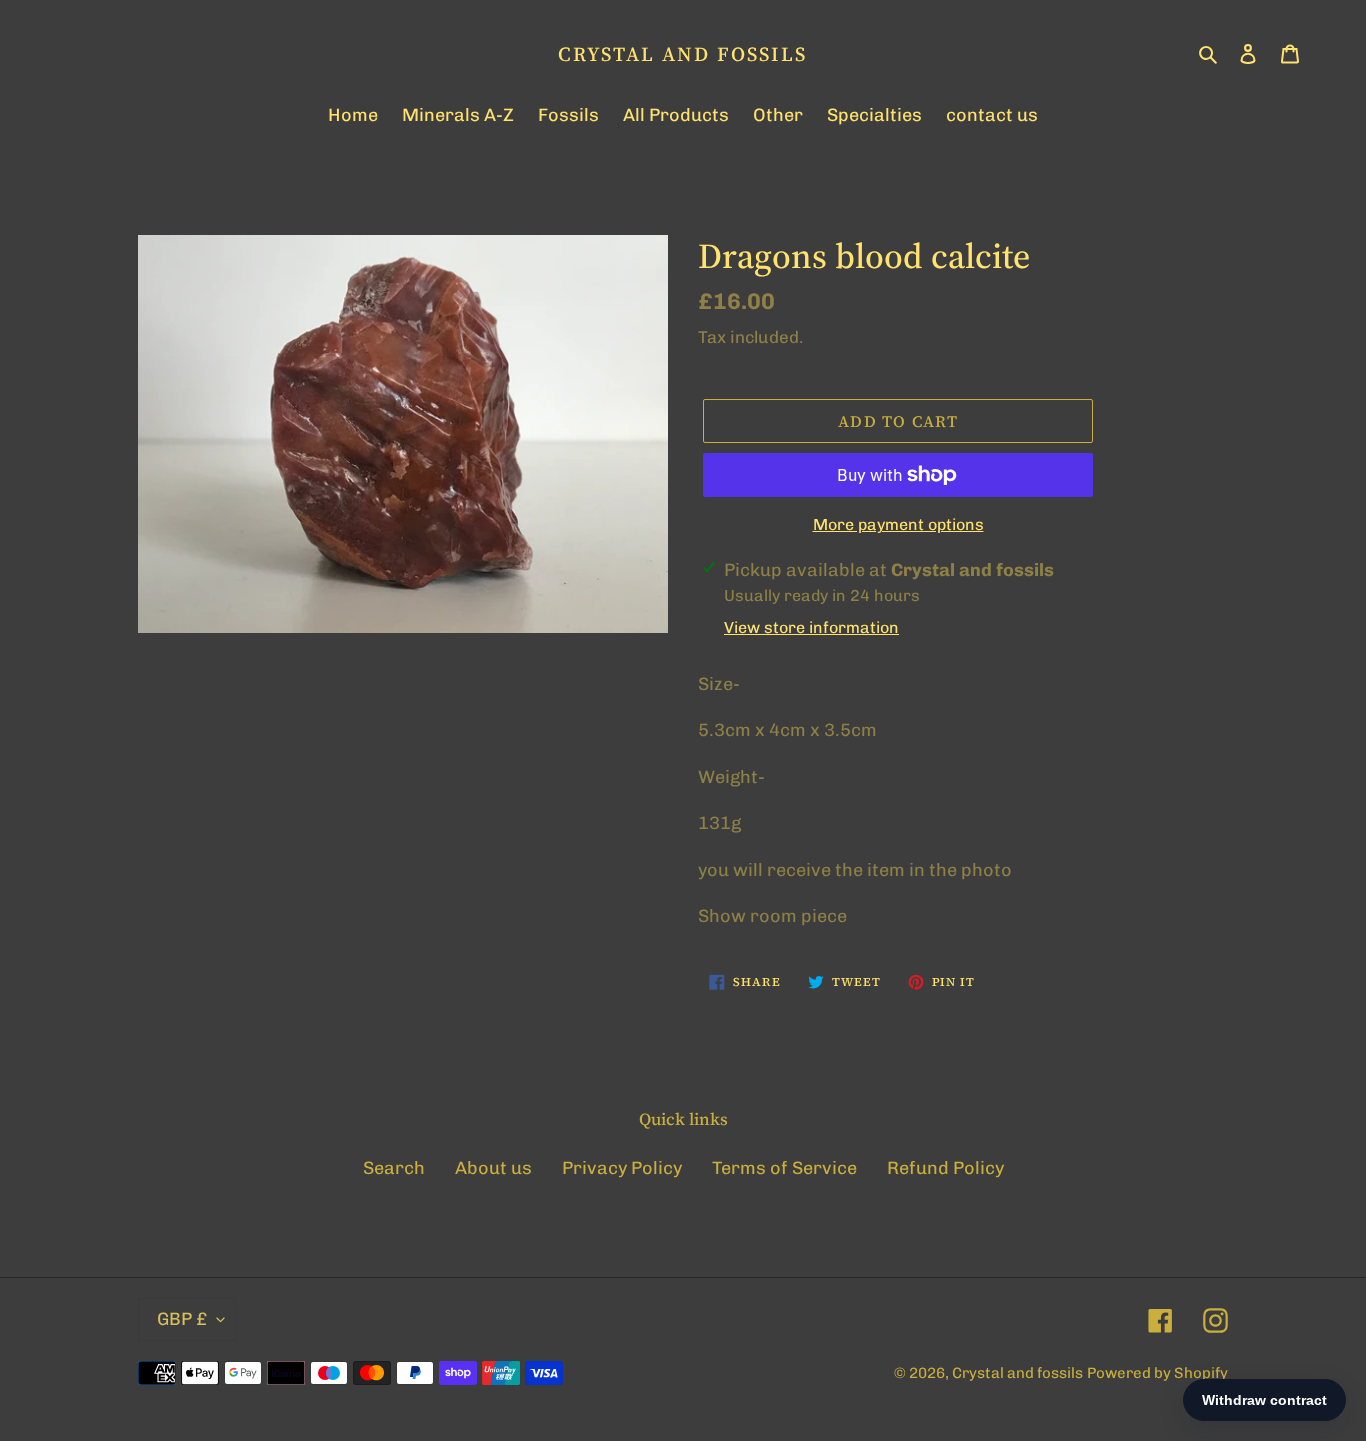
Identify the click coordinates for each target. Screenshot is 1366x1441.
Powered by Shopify (1157, 1373)
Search (394, 1168)
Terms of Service (784, 1168)
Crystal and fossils (682, 54)
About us (493, 1168)
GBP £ (182, 1319)
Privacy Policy (622, 1168)
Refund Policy (945, 1168)
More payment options (898, 524)
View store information (811, 627)
